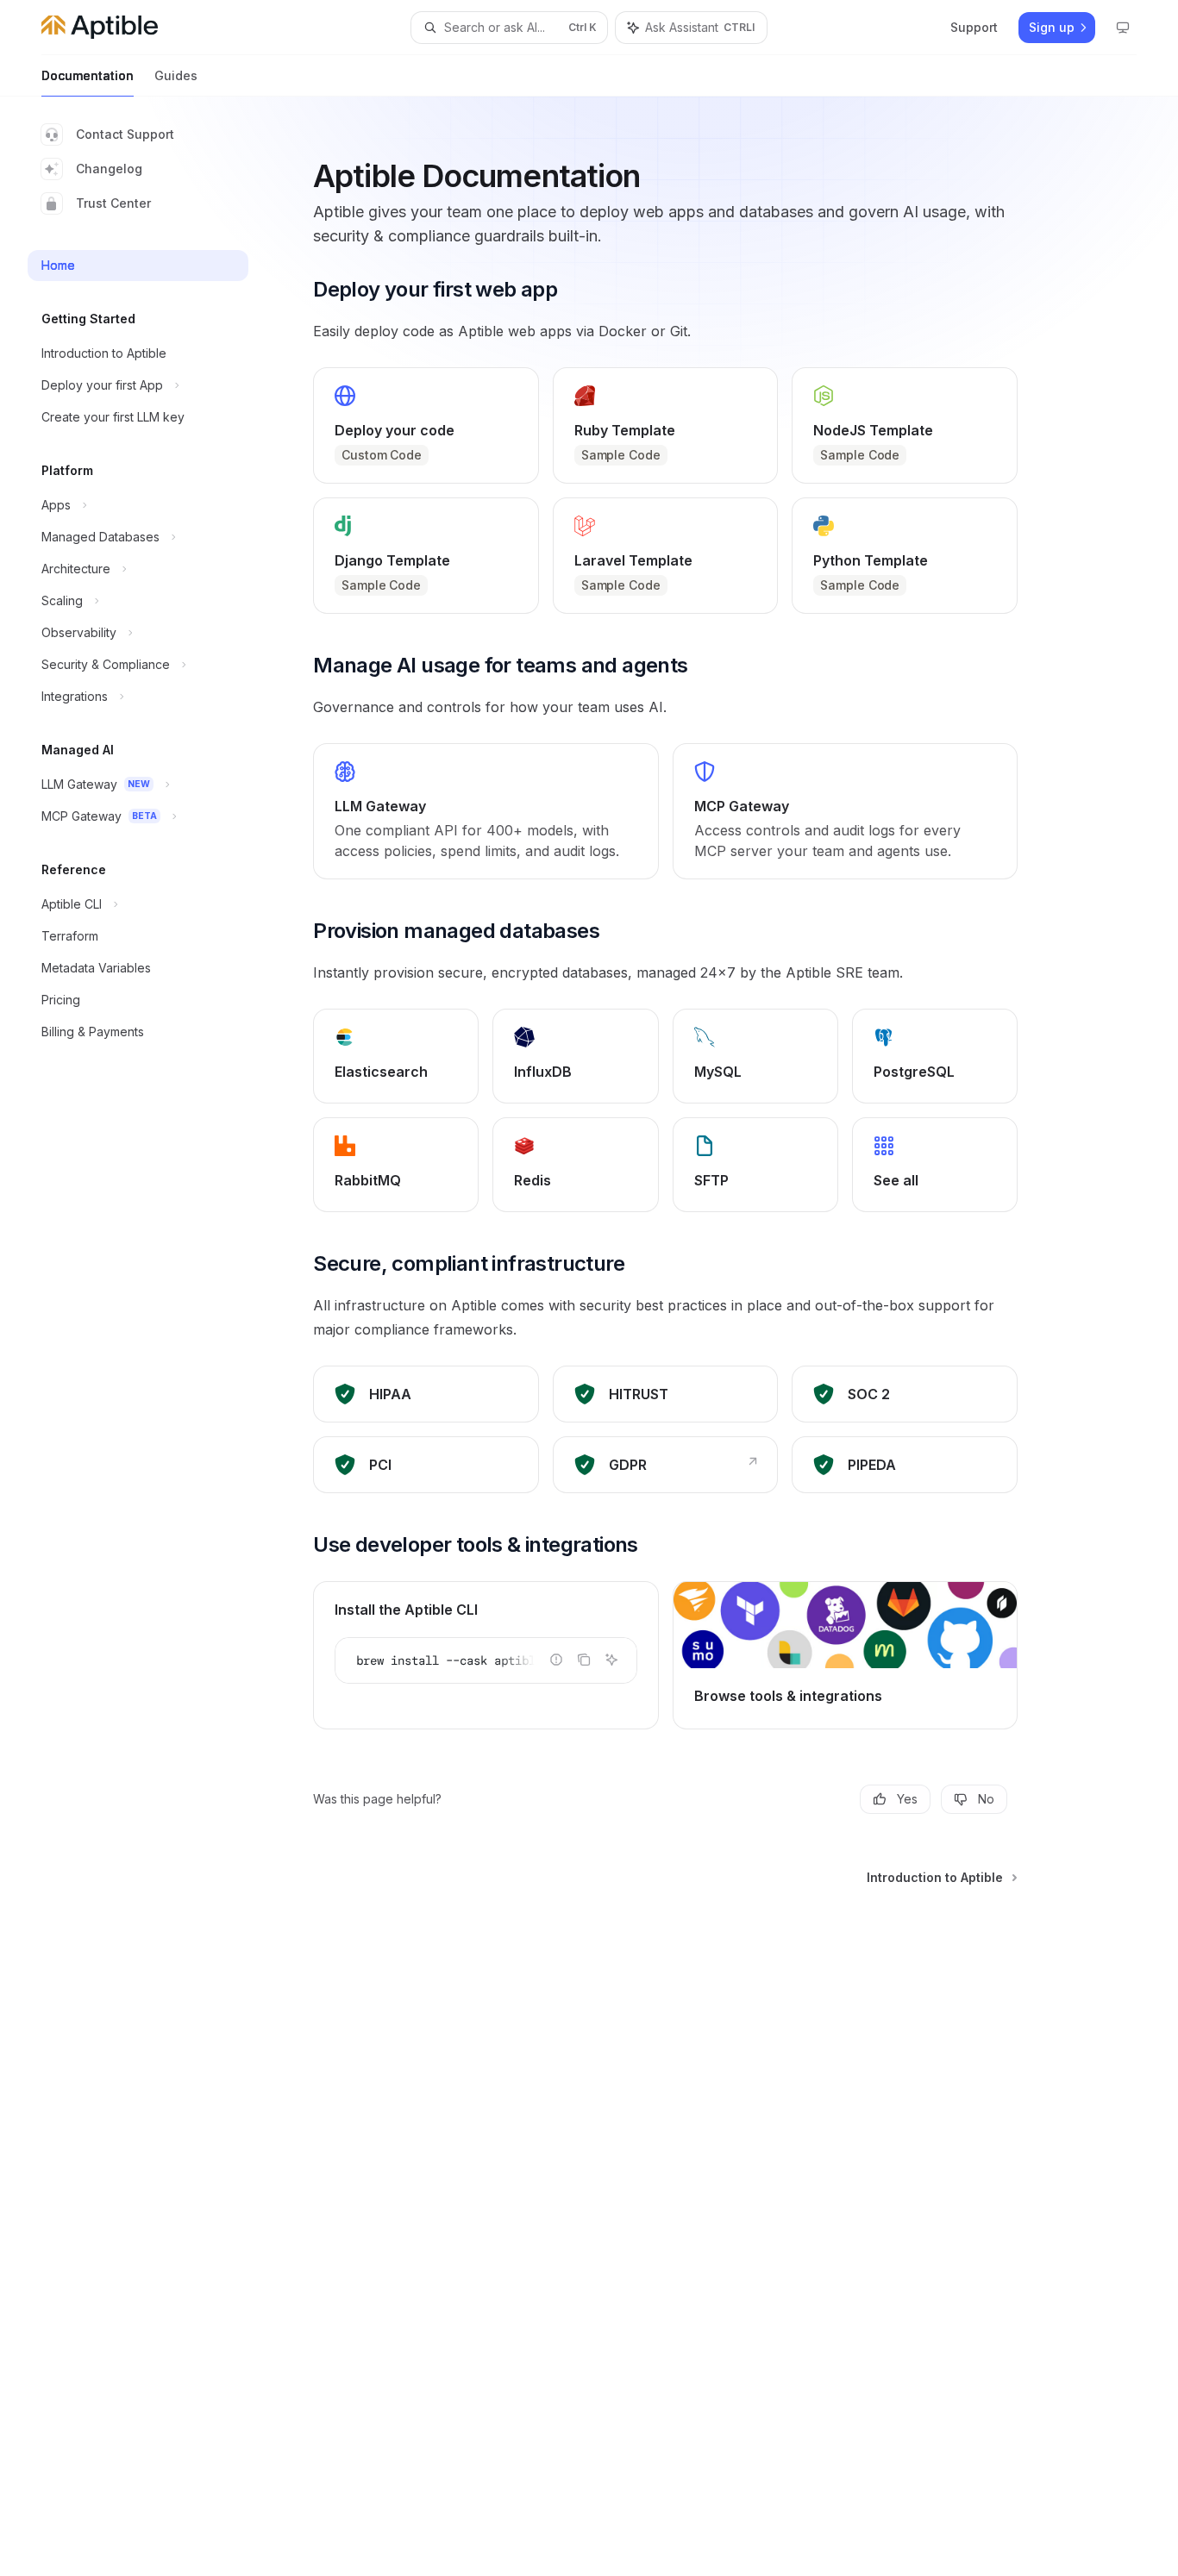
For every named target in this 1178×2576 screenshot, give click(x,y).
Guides (176, 75)
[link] (426, 425)
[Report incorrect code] (556, 1660)
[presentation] (486, 1660)
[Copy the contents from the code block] (584, 1660)
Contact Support (125, 134)
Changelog (109, 169)
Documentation (88, 75)
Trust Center (113, 203)
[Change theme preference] (1123, 28)
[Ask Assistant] (611, 1660)
